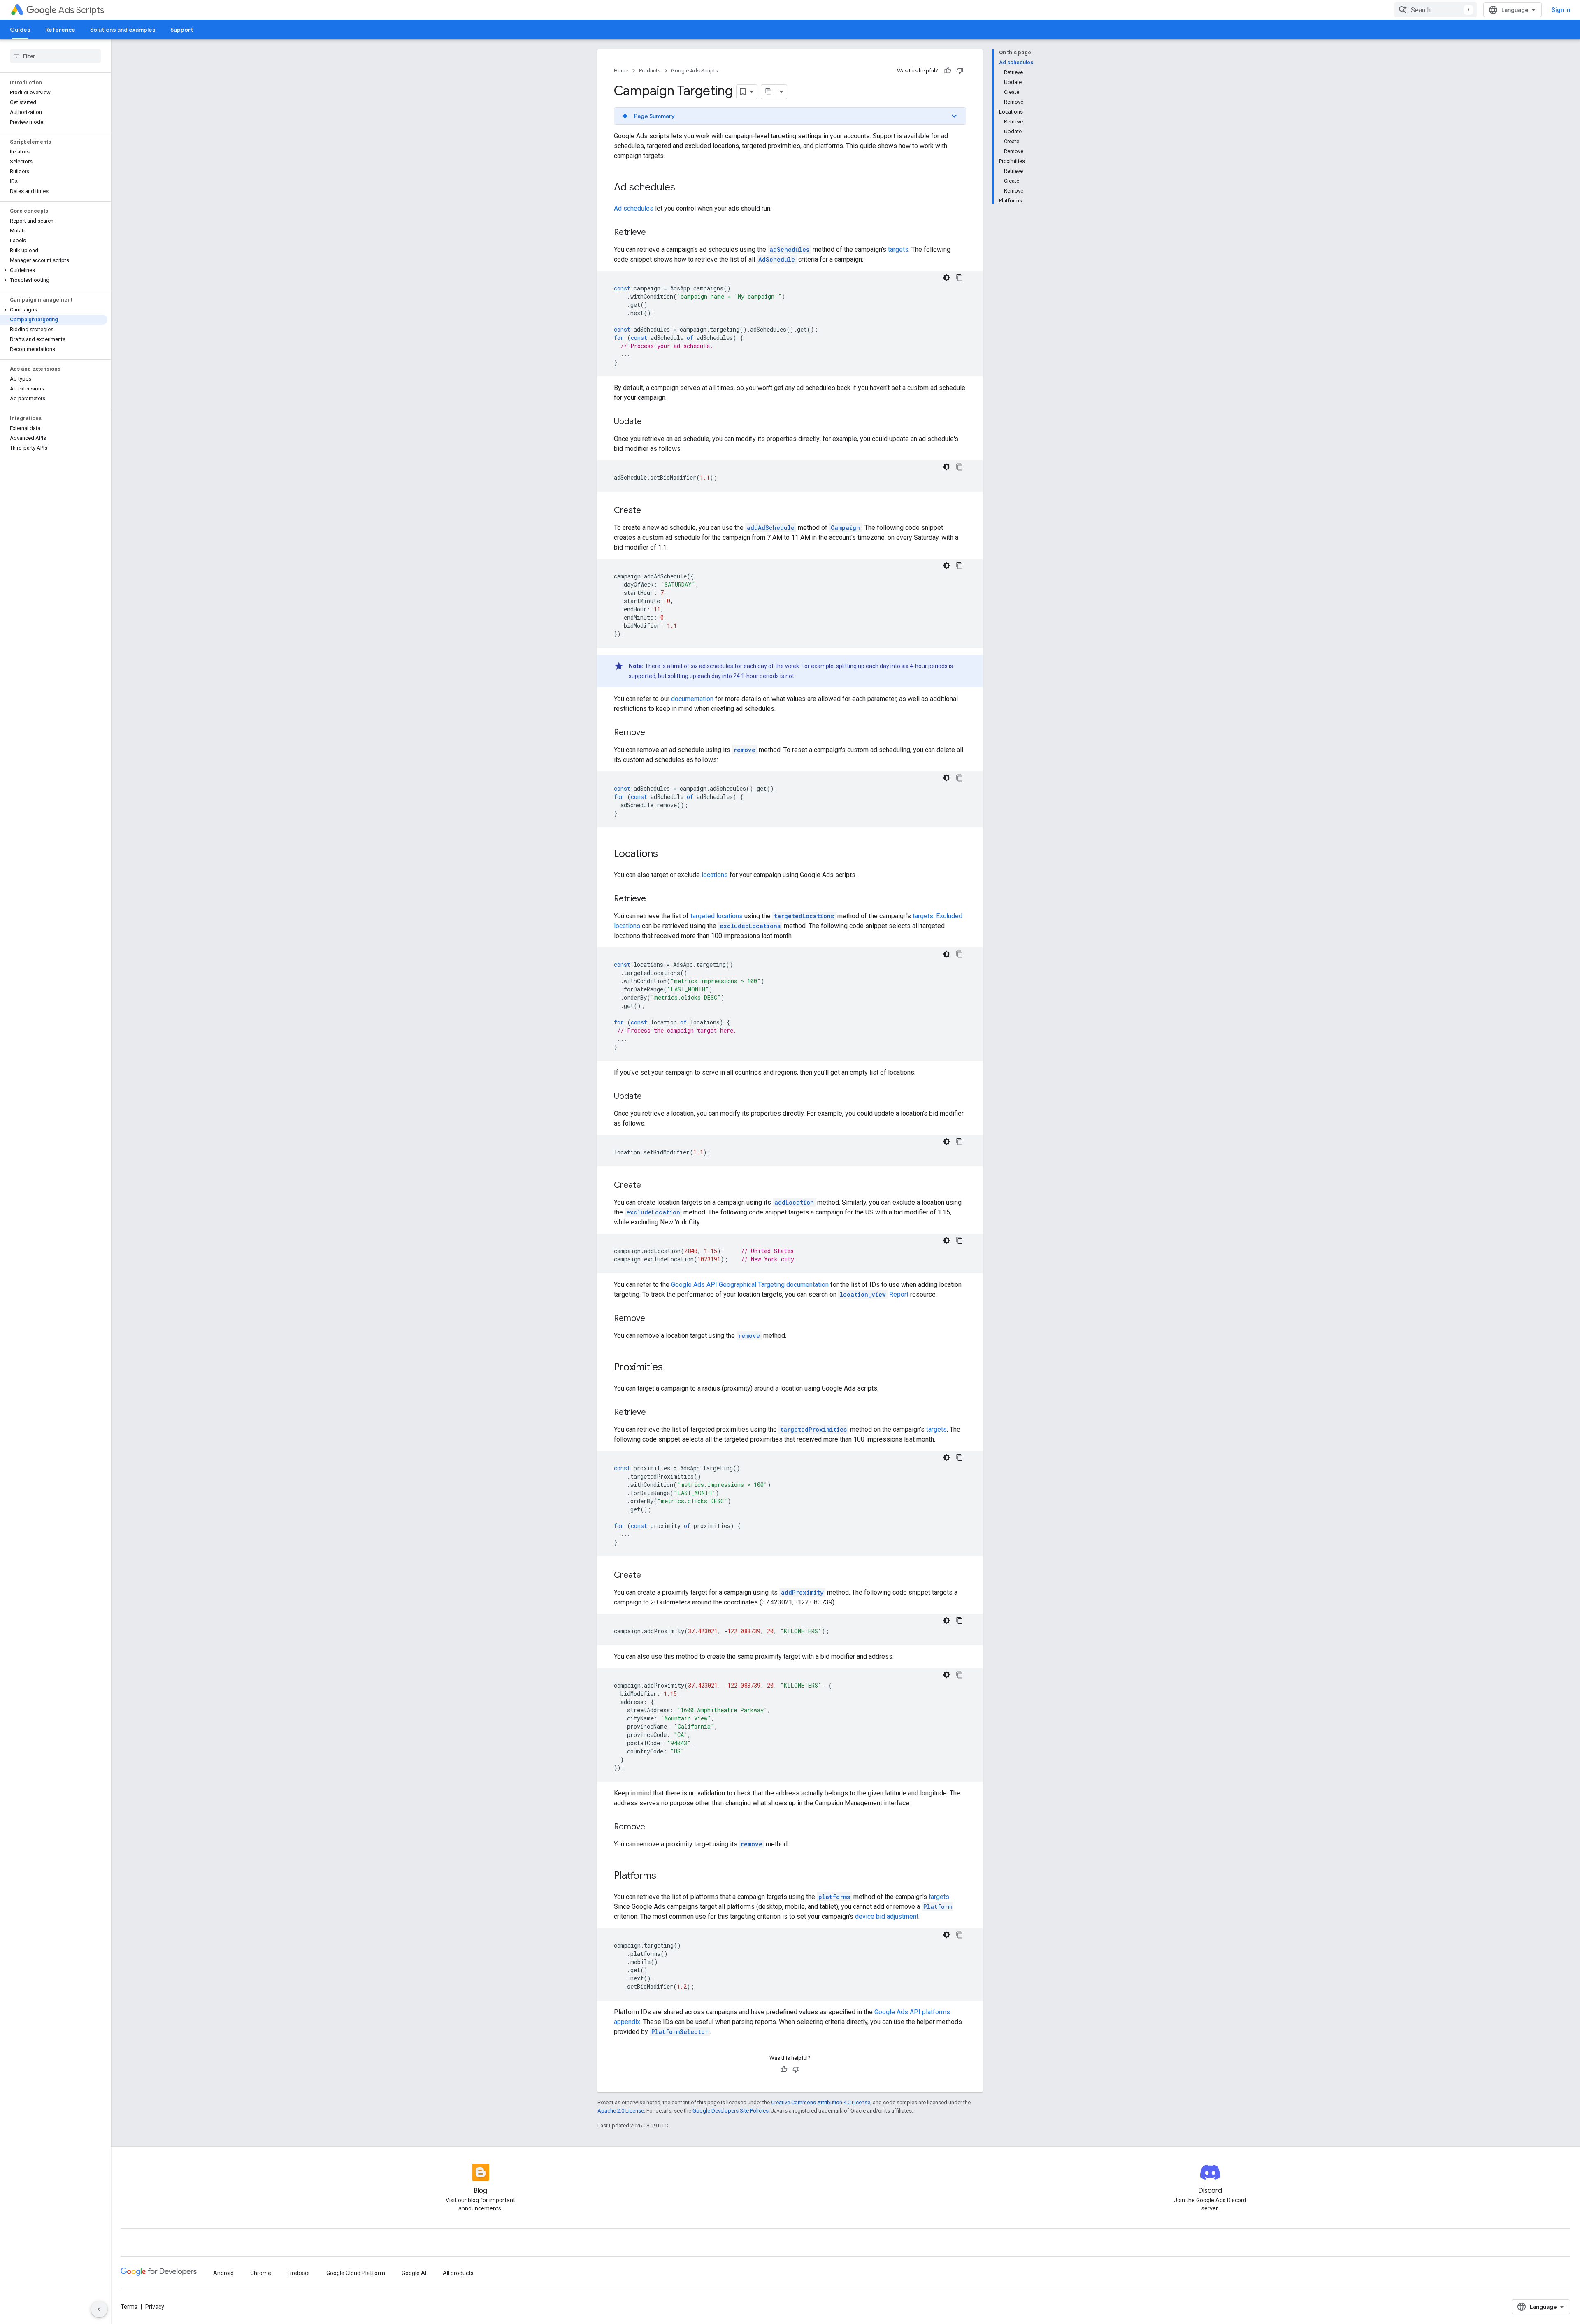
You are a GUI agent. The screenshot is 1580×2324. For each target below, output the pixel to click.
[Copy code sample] (960, 278)
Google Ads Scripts (695, 71)
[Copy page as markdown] (769, 92)
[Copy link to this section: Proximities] (671, 1368)
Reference (60, 30)
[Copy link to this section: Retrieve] (654, 233)
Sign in (1561, 10)
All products (458, 2273)
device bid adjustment (887, 1917)
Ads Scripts (81, 10)
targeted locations (717, 916)
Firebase (299, 2273)
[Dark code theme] (946, 278)
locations (715, 875)
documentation (692, 699)
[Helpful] (948, 71)
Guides (20, 30)
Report (874, 1294)
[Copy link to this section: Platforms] (665, 1876)
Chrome (261, 2273)
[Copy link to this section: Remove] (653, 733)
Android (223, 2273)
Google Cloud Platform (356, 2273)
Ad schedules (634, 208)
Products (650, 71)
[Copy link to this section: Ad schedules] (683, 188)
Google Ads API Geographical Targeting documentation (750, 1285)
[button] (54, 270)
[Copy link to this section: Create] (649, 511)
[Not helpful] (960, 71)
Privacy (155, 2307)
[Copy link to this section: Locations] (666, 854)
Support (182, 30)
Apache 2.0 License (621, 2111)
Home (621, 71)
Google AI (414, 2273)
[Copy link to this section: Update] (650, 422)
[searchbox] (55, 56)
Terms (129, 2307)
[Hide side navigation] (99, 2309)
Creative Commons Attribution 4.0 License (821, 2102)
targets (898, 250)
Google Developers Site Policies (731, 2111)
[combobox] (1436, 10)
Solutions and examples (123, 30)
